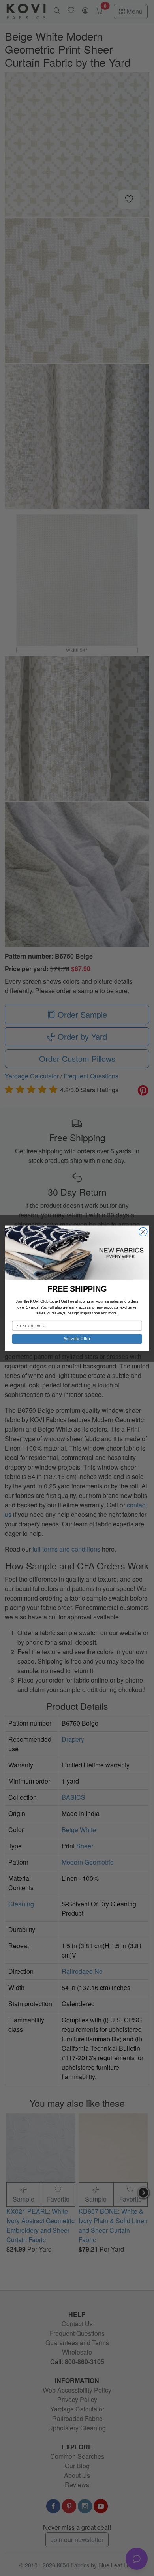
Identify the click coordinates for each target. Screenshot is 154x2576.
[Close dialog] (143, 1231)
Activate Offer (77, 1339)
